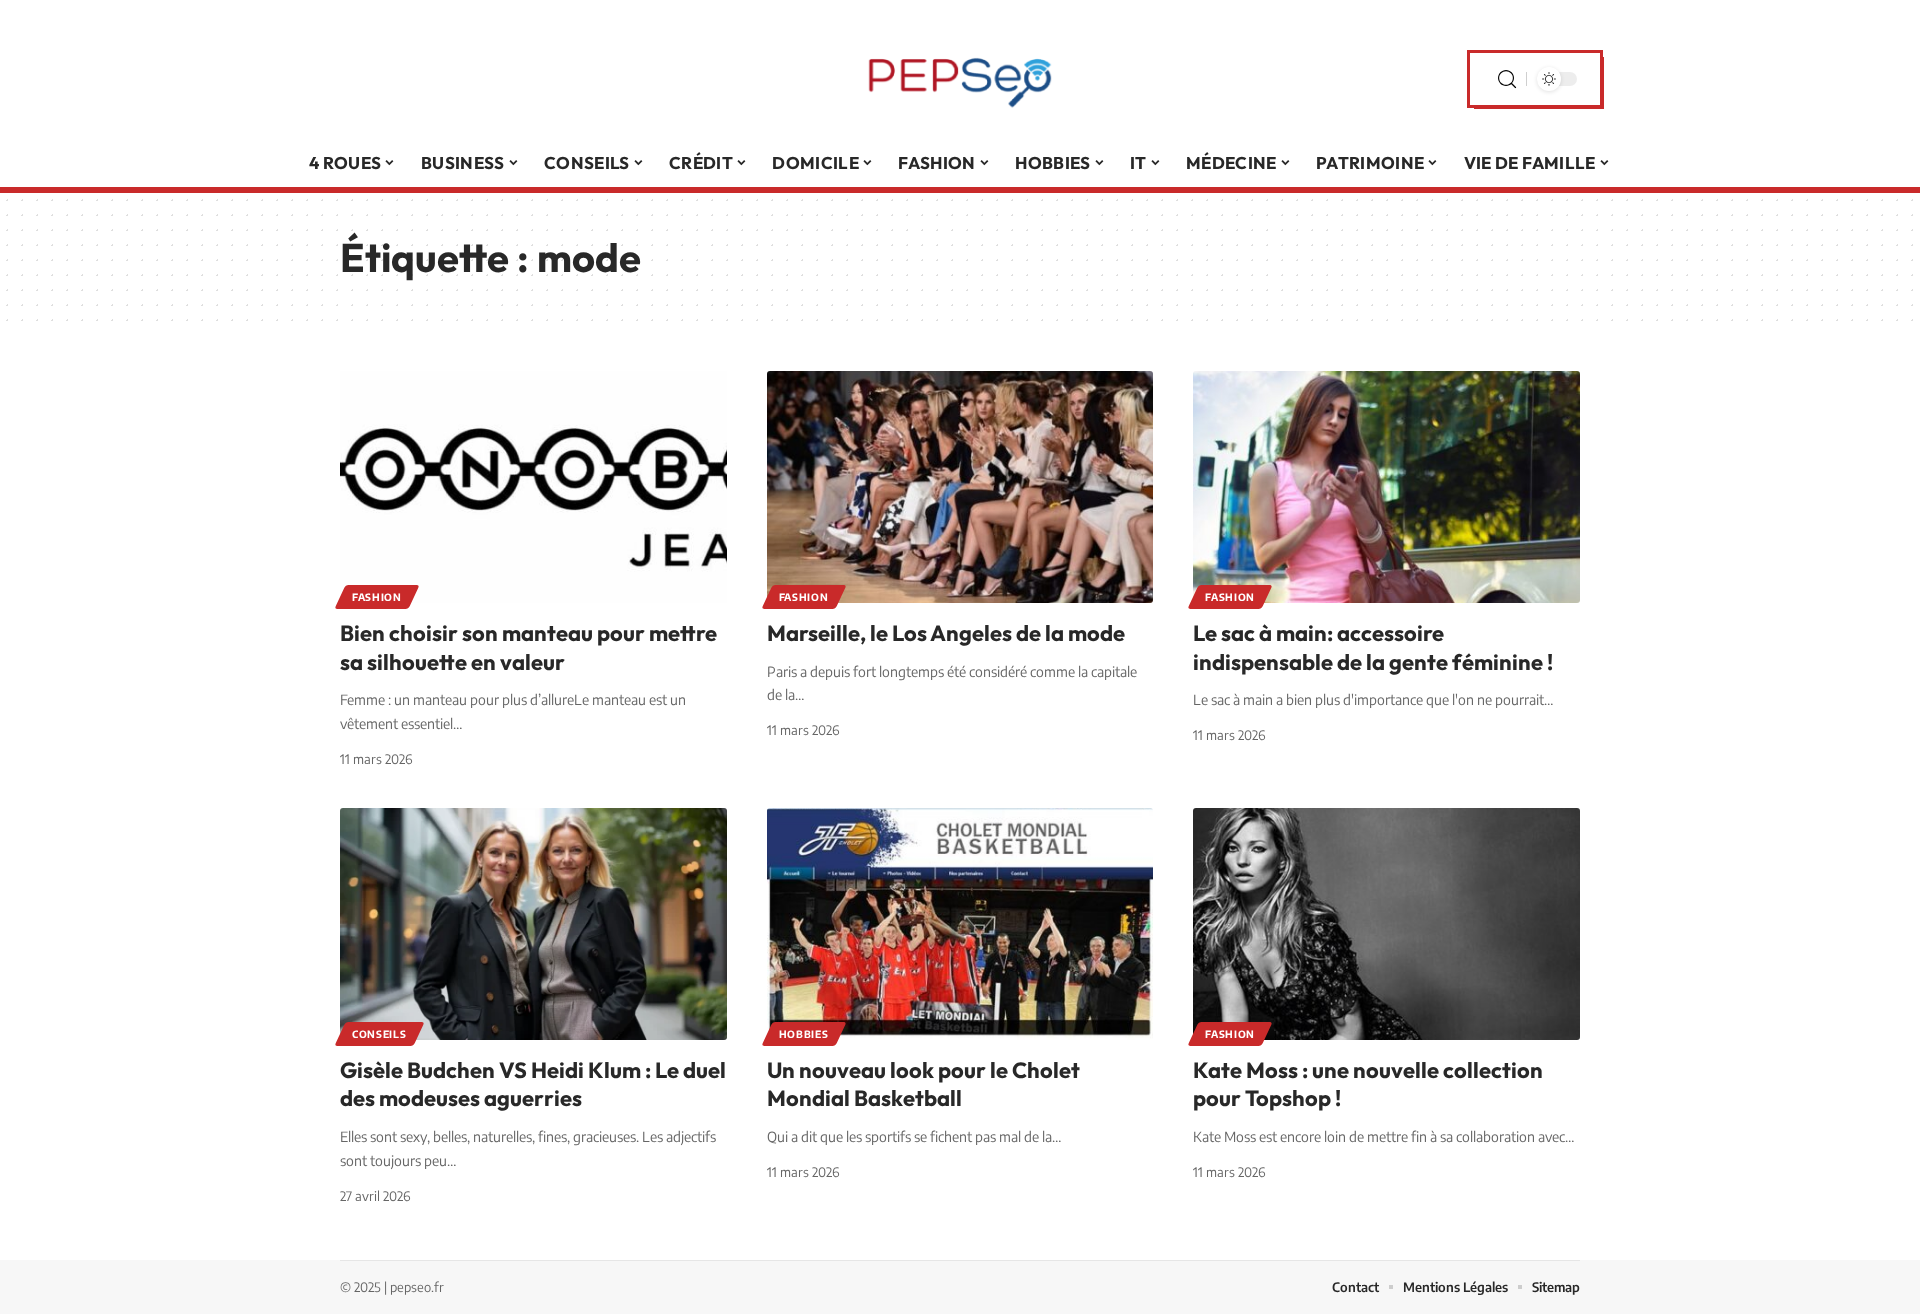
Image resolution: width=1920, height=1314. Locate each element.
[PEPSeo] (960, 79)
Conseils (379, 1034)
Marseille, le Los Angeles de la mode (946, 633)
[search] (1507, 79)
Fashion (377, 597)
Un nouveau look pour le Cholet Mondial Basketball (923, 1084)
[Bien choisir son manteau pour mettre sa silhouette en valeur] (533, 487)
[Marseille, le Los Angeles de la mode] (960, 487)
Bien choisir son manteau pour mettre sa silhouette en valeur (528, 647)
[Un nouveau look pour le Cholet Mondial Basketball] (960, 924)
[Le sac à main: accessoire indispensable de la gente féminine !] (1386, 487)
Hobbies (804, 1034)
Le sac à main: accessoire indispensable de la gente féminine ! (1373, 647)
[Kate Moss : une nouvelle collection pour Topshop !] (1386, 924)
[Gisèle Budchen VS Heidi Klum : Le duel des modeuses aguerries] (533, 924)
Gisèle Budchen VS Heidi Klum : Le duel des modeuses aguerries (533, 1084)
